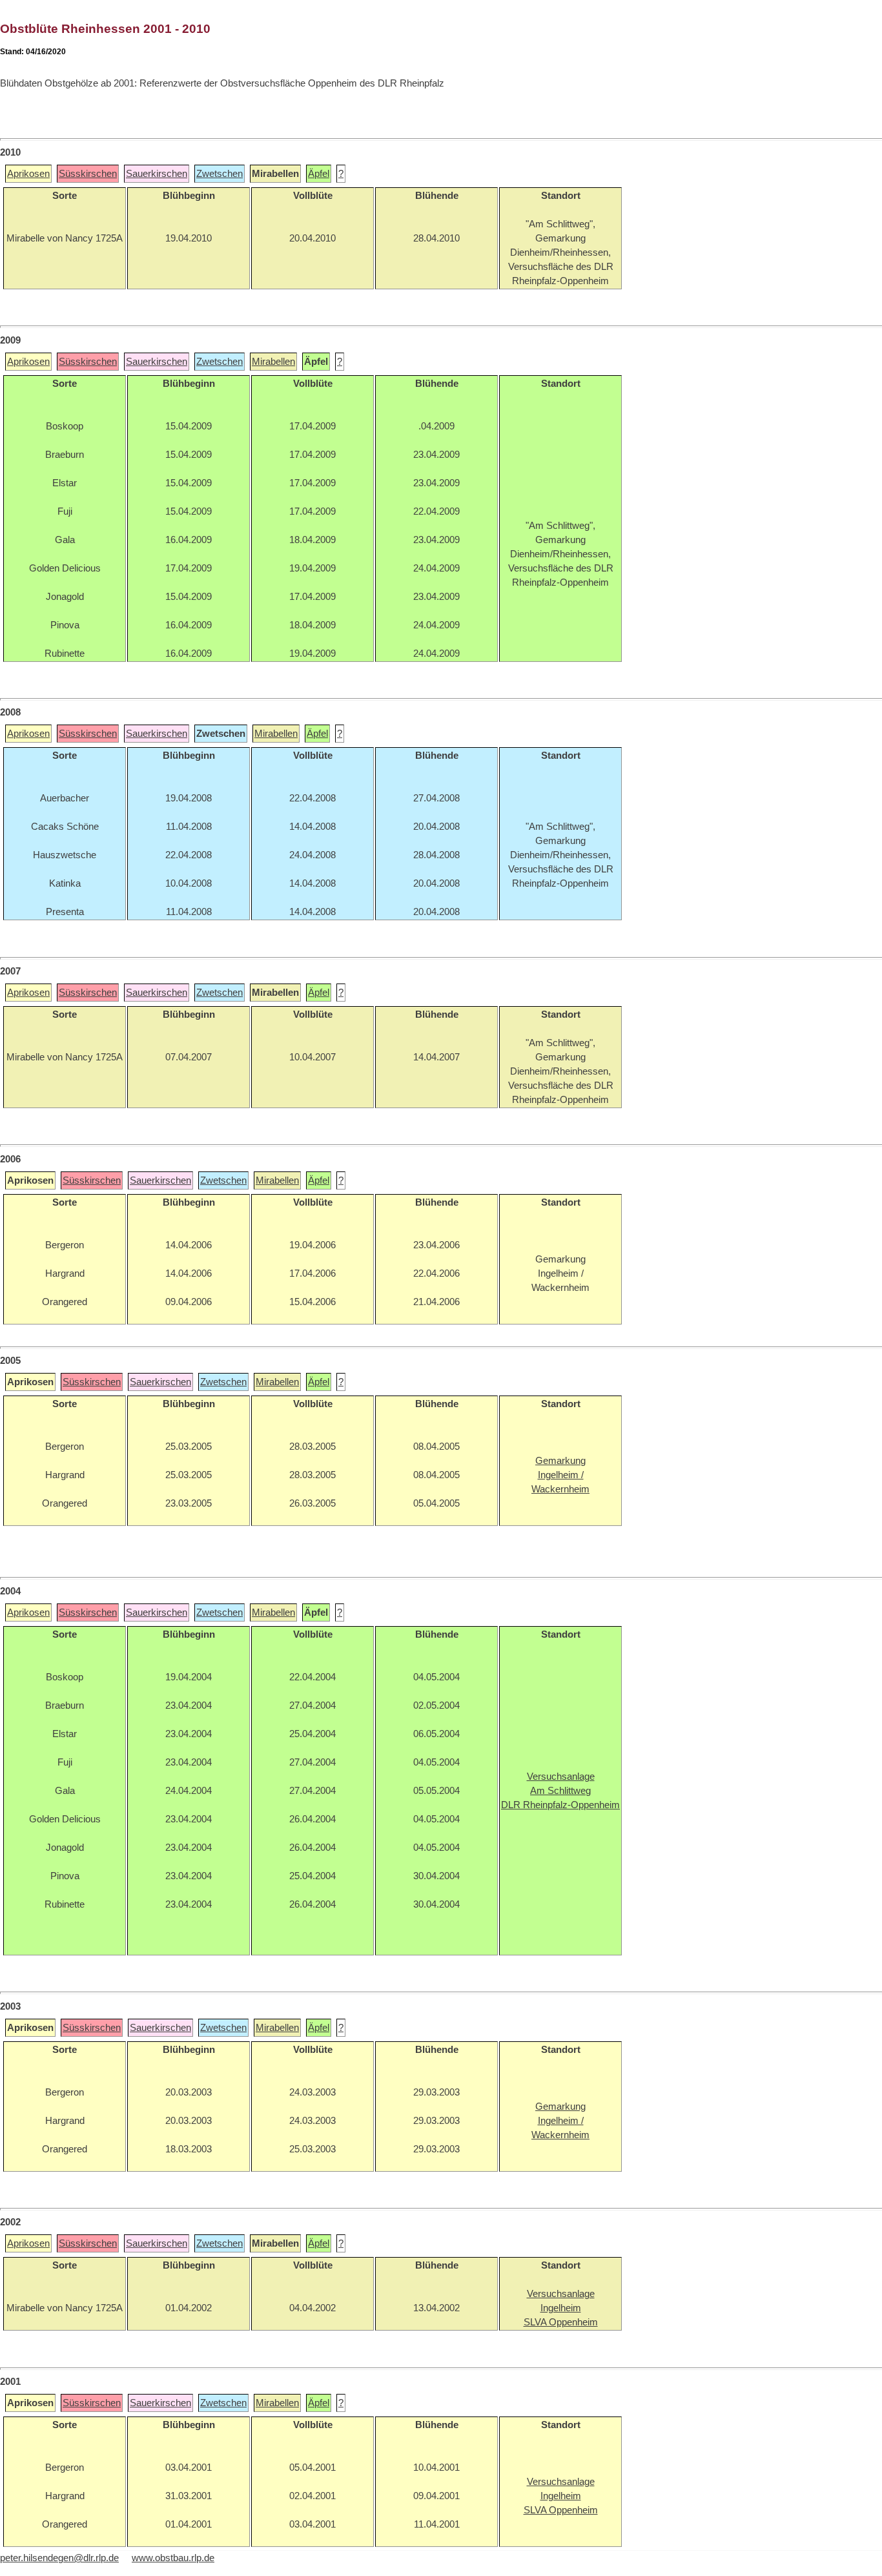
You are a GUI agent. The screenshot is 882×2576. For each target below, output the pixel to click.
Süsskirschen (88, 174)
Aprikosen (28, 174)
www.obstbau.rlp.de (173, 2558)
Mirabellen (273, 362)
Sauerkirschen (157, 174)
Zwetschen (220, 174)
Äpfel (319, 174)
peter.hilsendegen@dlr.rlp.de (59, 2558)
